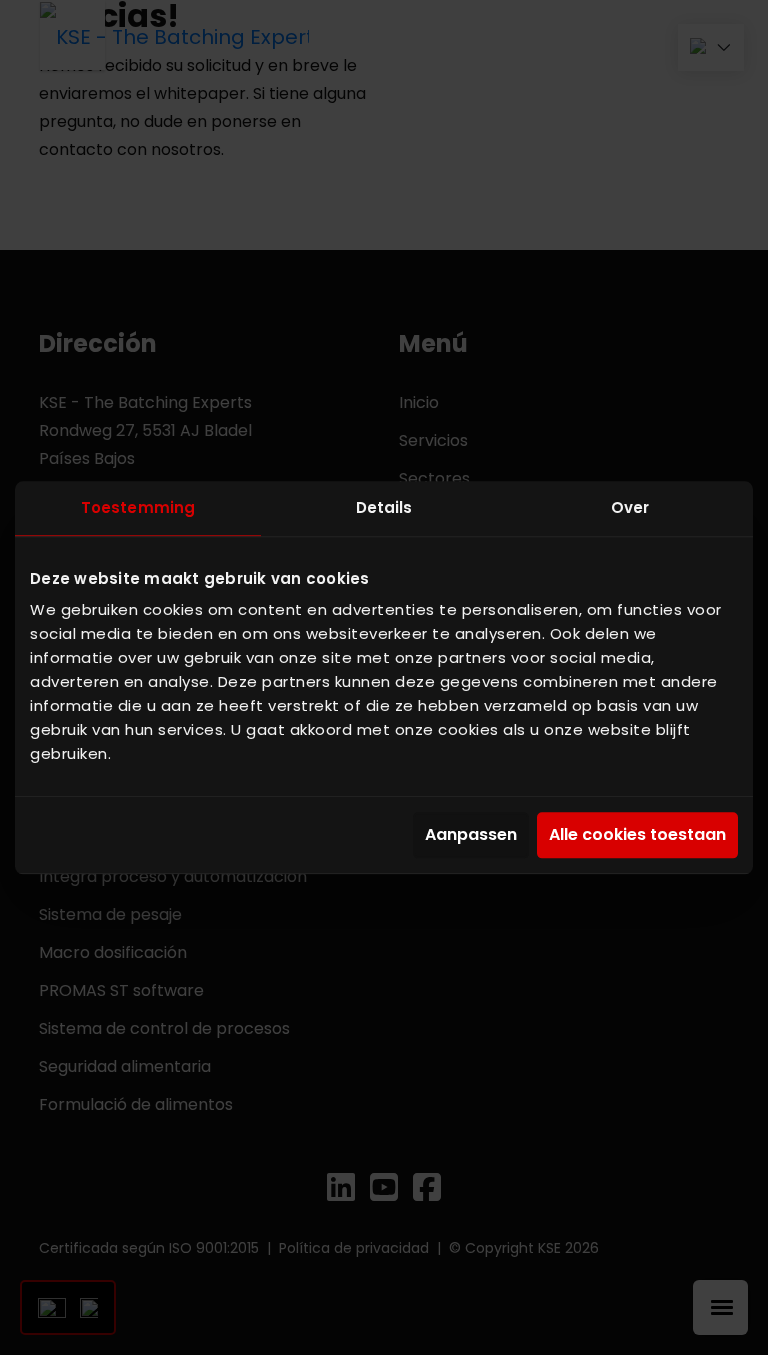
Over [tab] (630, 507)
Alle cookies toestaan (637, 835)
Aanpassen (471, 835)
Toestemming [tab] (138, 507)
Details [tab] (384, 507)
